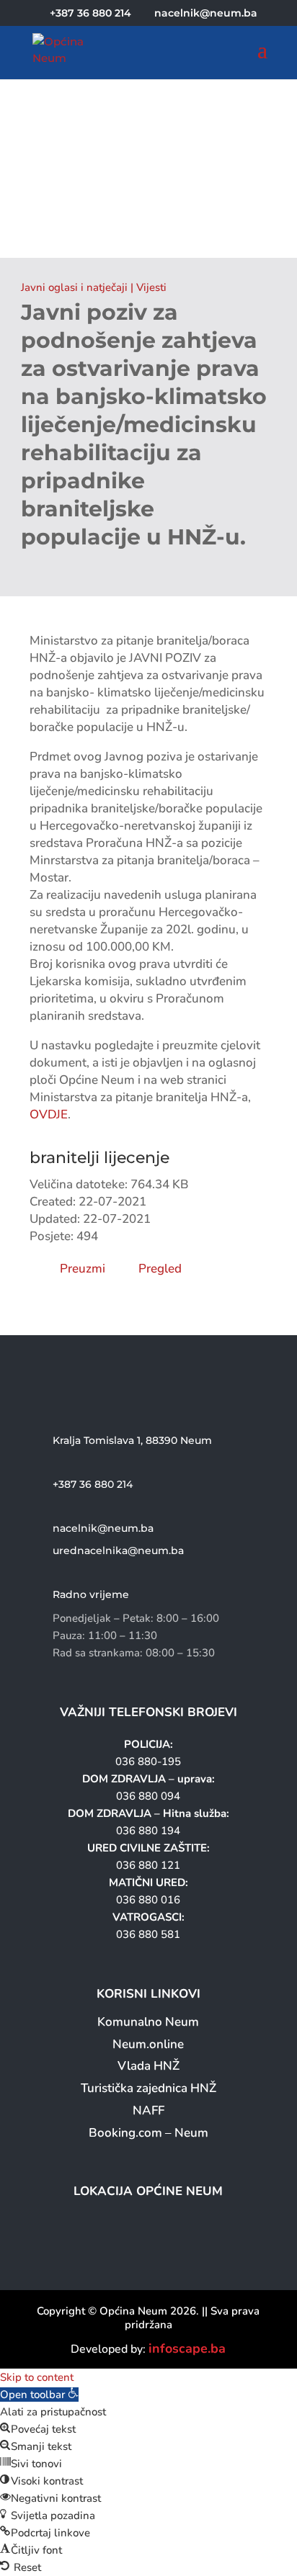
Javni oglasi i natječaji (74, 287)
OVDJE (49, 1114)
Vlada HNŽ (148, 2066)
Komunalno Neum (148, 2022)
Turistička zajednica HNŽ (148, 2088)
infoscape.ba (187, 2348)
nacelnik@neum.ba (103, 1528)
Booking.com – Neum (148, 2133)
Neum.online (148, 2044)
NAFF (148, 2110)
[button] (39, 2395)
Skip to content (37, 2377)
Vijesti (151, 287)
